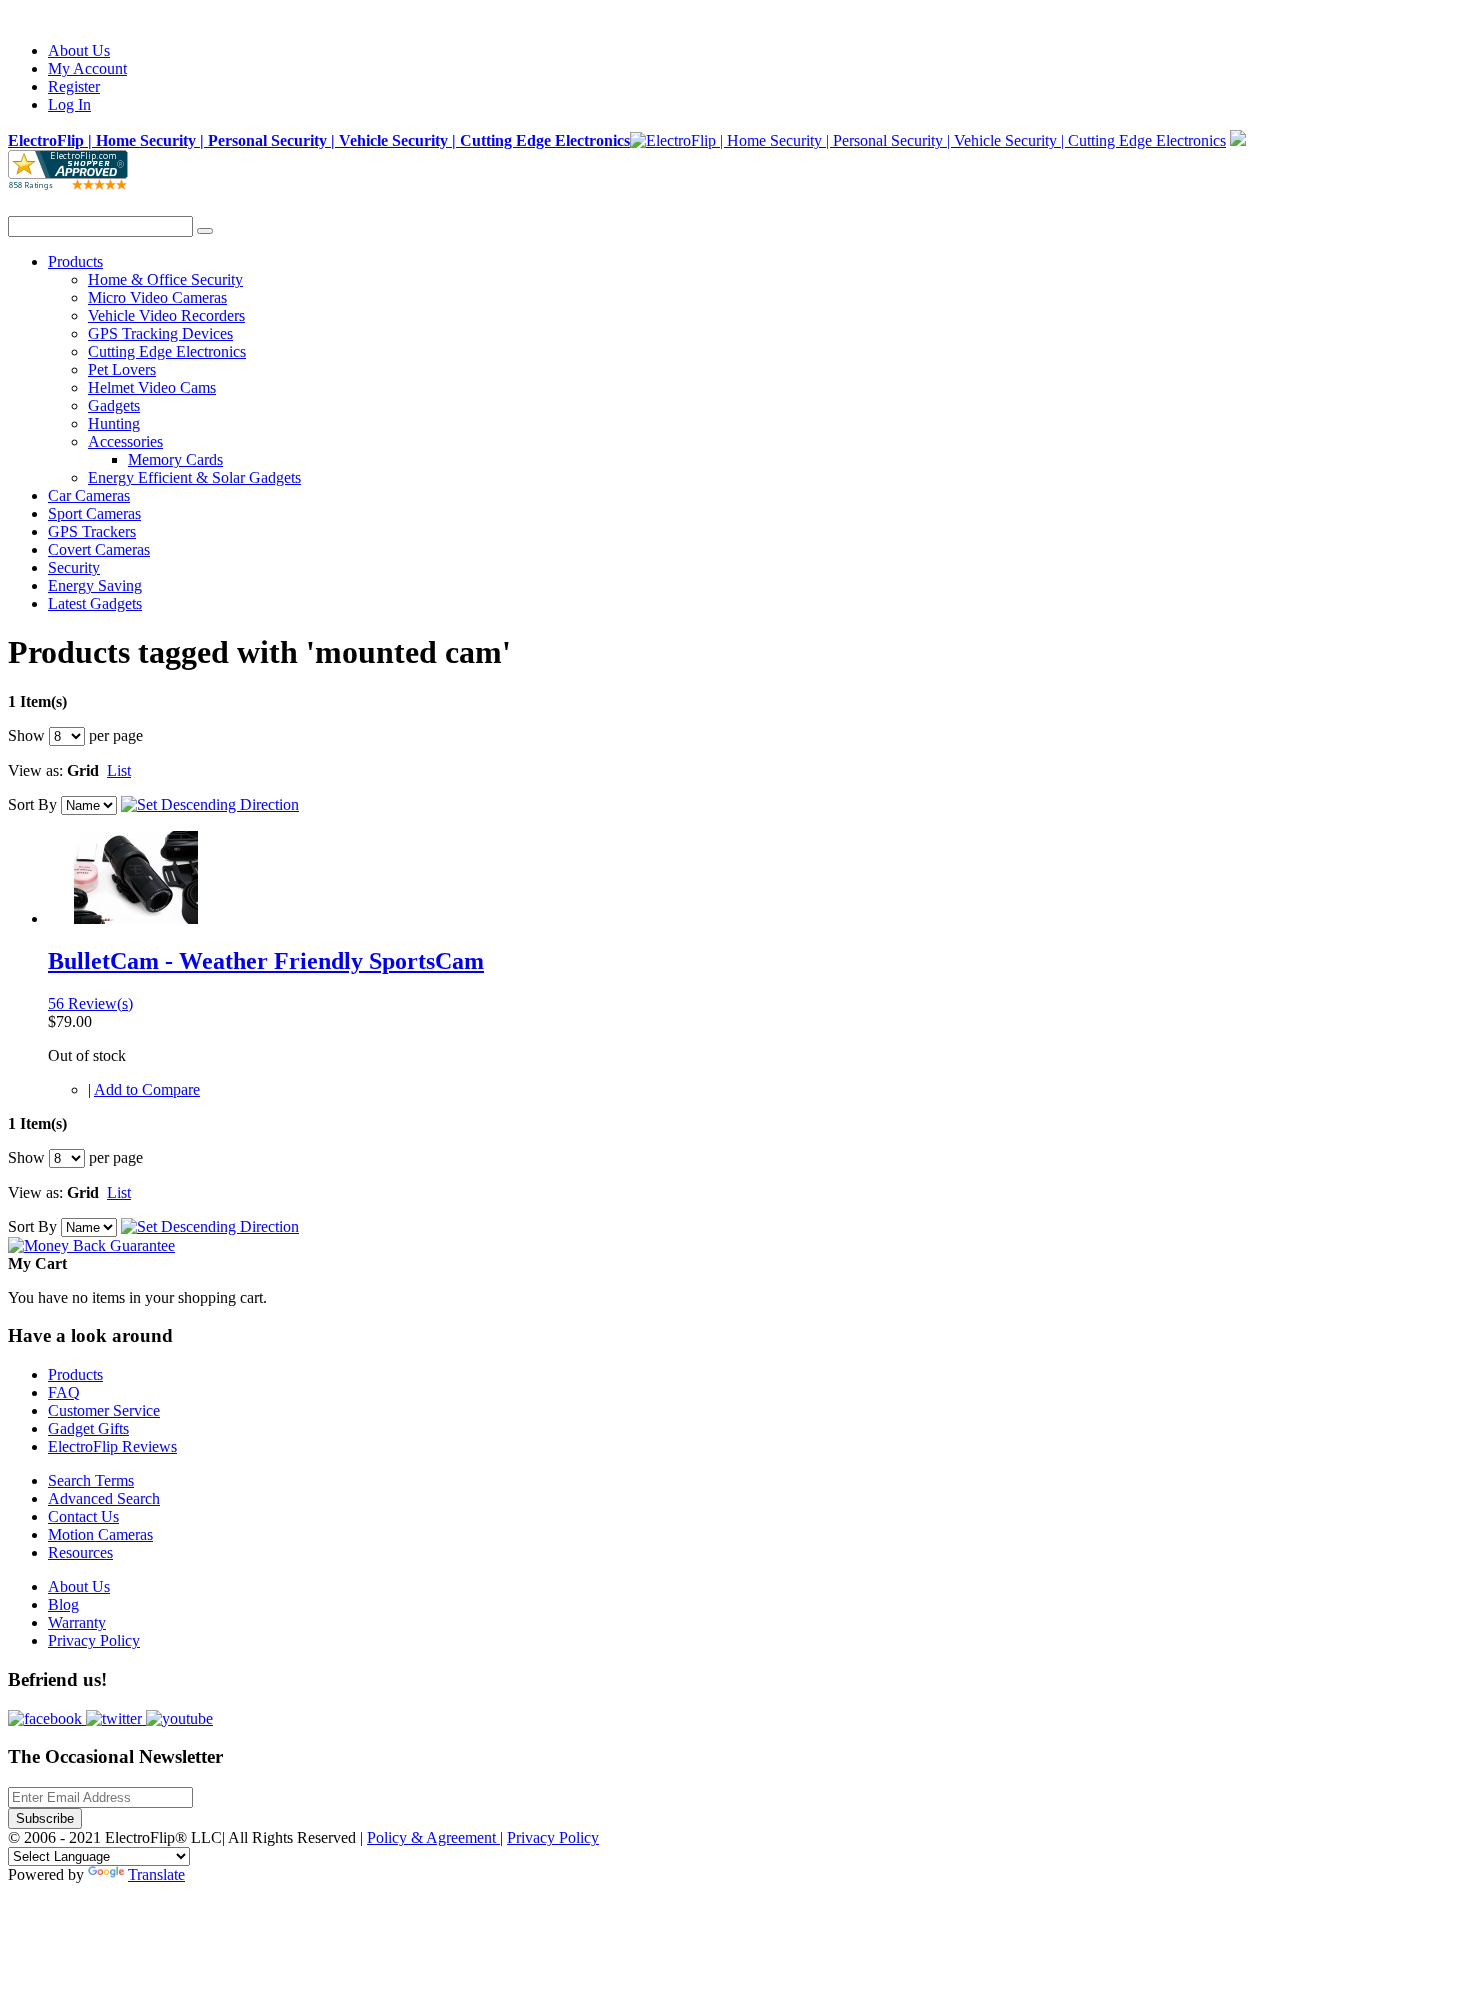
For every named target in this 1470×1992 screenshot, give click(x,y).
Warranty (77, 1622)
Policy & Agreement (433, 1837)
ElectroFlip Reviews (112, 1446)
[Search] (205, 231)
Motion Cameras (100, 1534)
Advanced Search (104, 1498)
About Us (79, 50)
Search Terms (91, 1480)
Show (26, 735)
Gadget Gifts (88, 1428)
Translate (156, 1874)
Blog (63, 1604)
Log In (69, 104)
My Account (87, 68)
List (119, 770)
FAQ (64, 1392)
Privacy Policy (94, 1640)
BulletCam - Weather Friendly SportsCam (266, 961)
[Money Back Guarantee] (91, 1245)
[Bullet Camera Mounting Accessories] (135, 918)
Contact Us (83, 1516)
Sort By (32, 804)
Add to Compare (147, 1089)
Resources (80, 1552)
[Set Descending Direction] (210, 804)
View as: (35, 770)
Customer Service (104, 1410)
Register (74, 86)
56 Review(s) (90, 1003)
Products (75, 1374)
